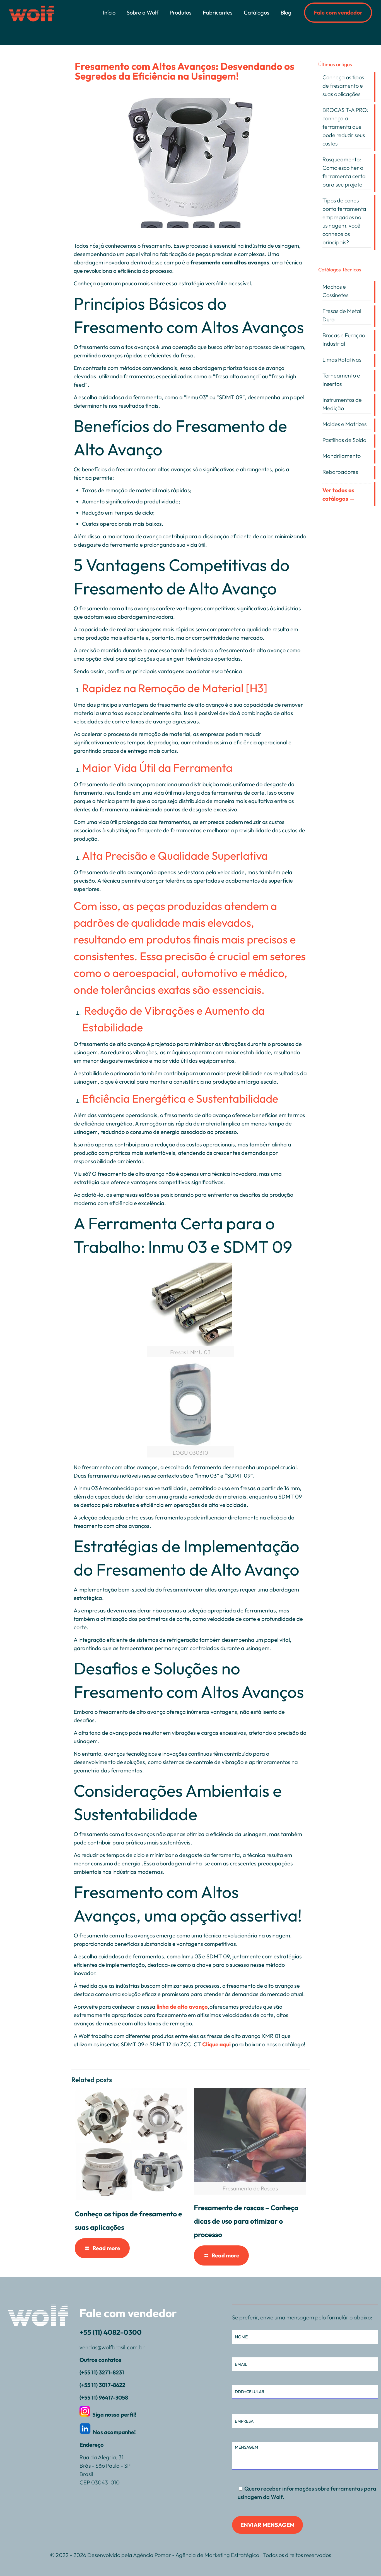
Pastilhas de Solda (344, 440)
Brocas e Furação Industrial (344, 339)
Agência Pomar (152, 2555)
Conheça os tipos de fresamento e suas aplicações (343, 86)
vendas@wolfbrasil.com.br (112, 2347)
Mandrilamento (342, 456)
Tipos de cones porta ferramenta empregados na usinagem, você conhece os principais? (344, 221)
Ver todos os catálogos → (339, 494)
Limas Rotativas (342, 359)
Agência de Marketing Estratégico (217, 2555)
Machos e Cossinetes (335, 291)
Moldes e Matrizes (344, 424)
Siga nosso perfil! (115, 2414)
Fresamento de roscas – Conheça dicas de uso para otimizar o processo (246, 2221)
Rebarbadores (340, 472)
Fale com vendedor (338, 12)
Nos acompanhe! (115, 2432)
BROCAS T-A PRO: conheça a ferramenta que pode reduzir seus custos (345, 127)
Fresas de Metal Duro (342, 315)
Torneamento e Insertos (341, 380)
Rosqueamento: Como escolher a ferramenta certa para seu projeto (344, 172)
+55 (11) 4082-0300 (111, 2332)
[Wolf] (32, 13)
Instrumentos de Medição (342, 404)
